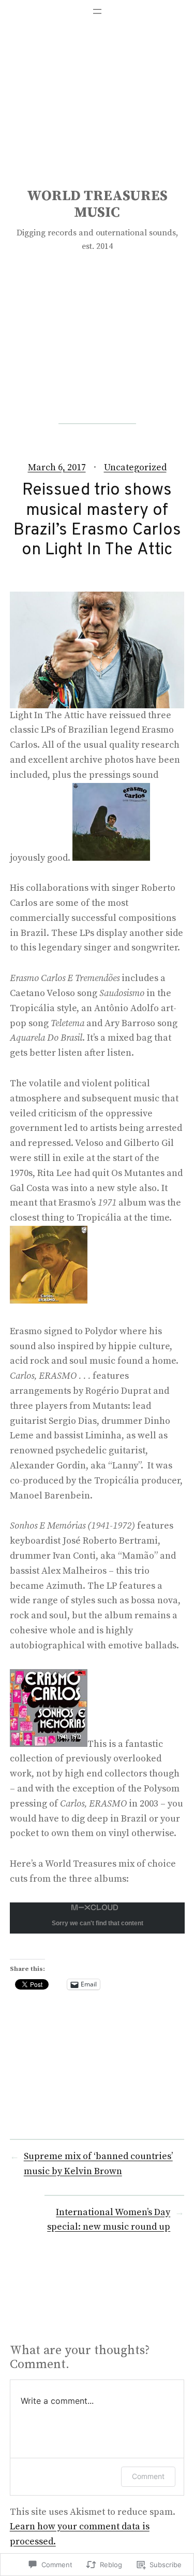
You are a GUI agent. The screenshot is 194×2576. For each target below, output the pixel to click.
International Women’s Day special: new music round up (109, 2220)
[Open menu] (97, 11)
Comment (148, 2476)
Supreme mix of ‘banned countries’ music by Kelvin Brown (98, 2164)
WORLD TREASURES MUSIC (97, 204)
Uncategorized (135, 467)
